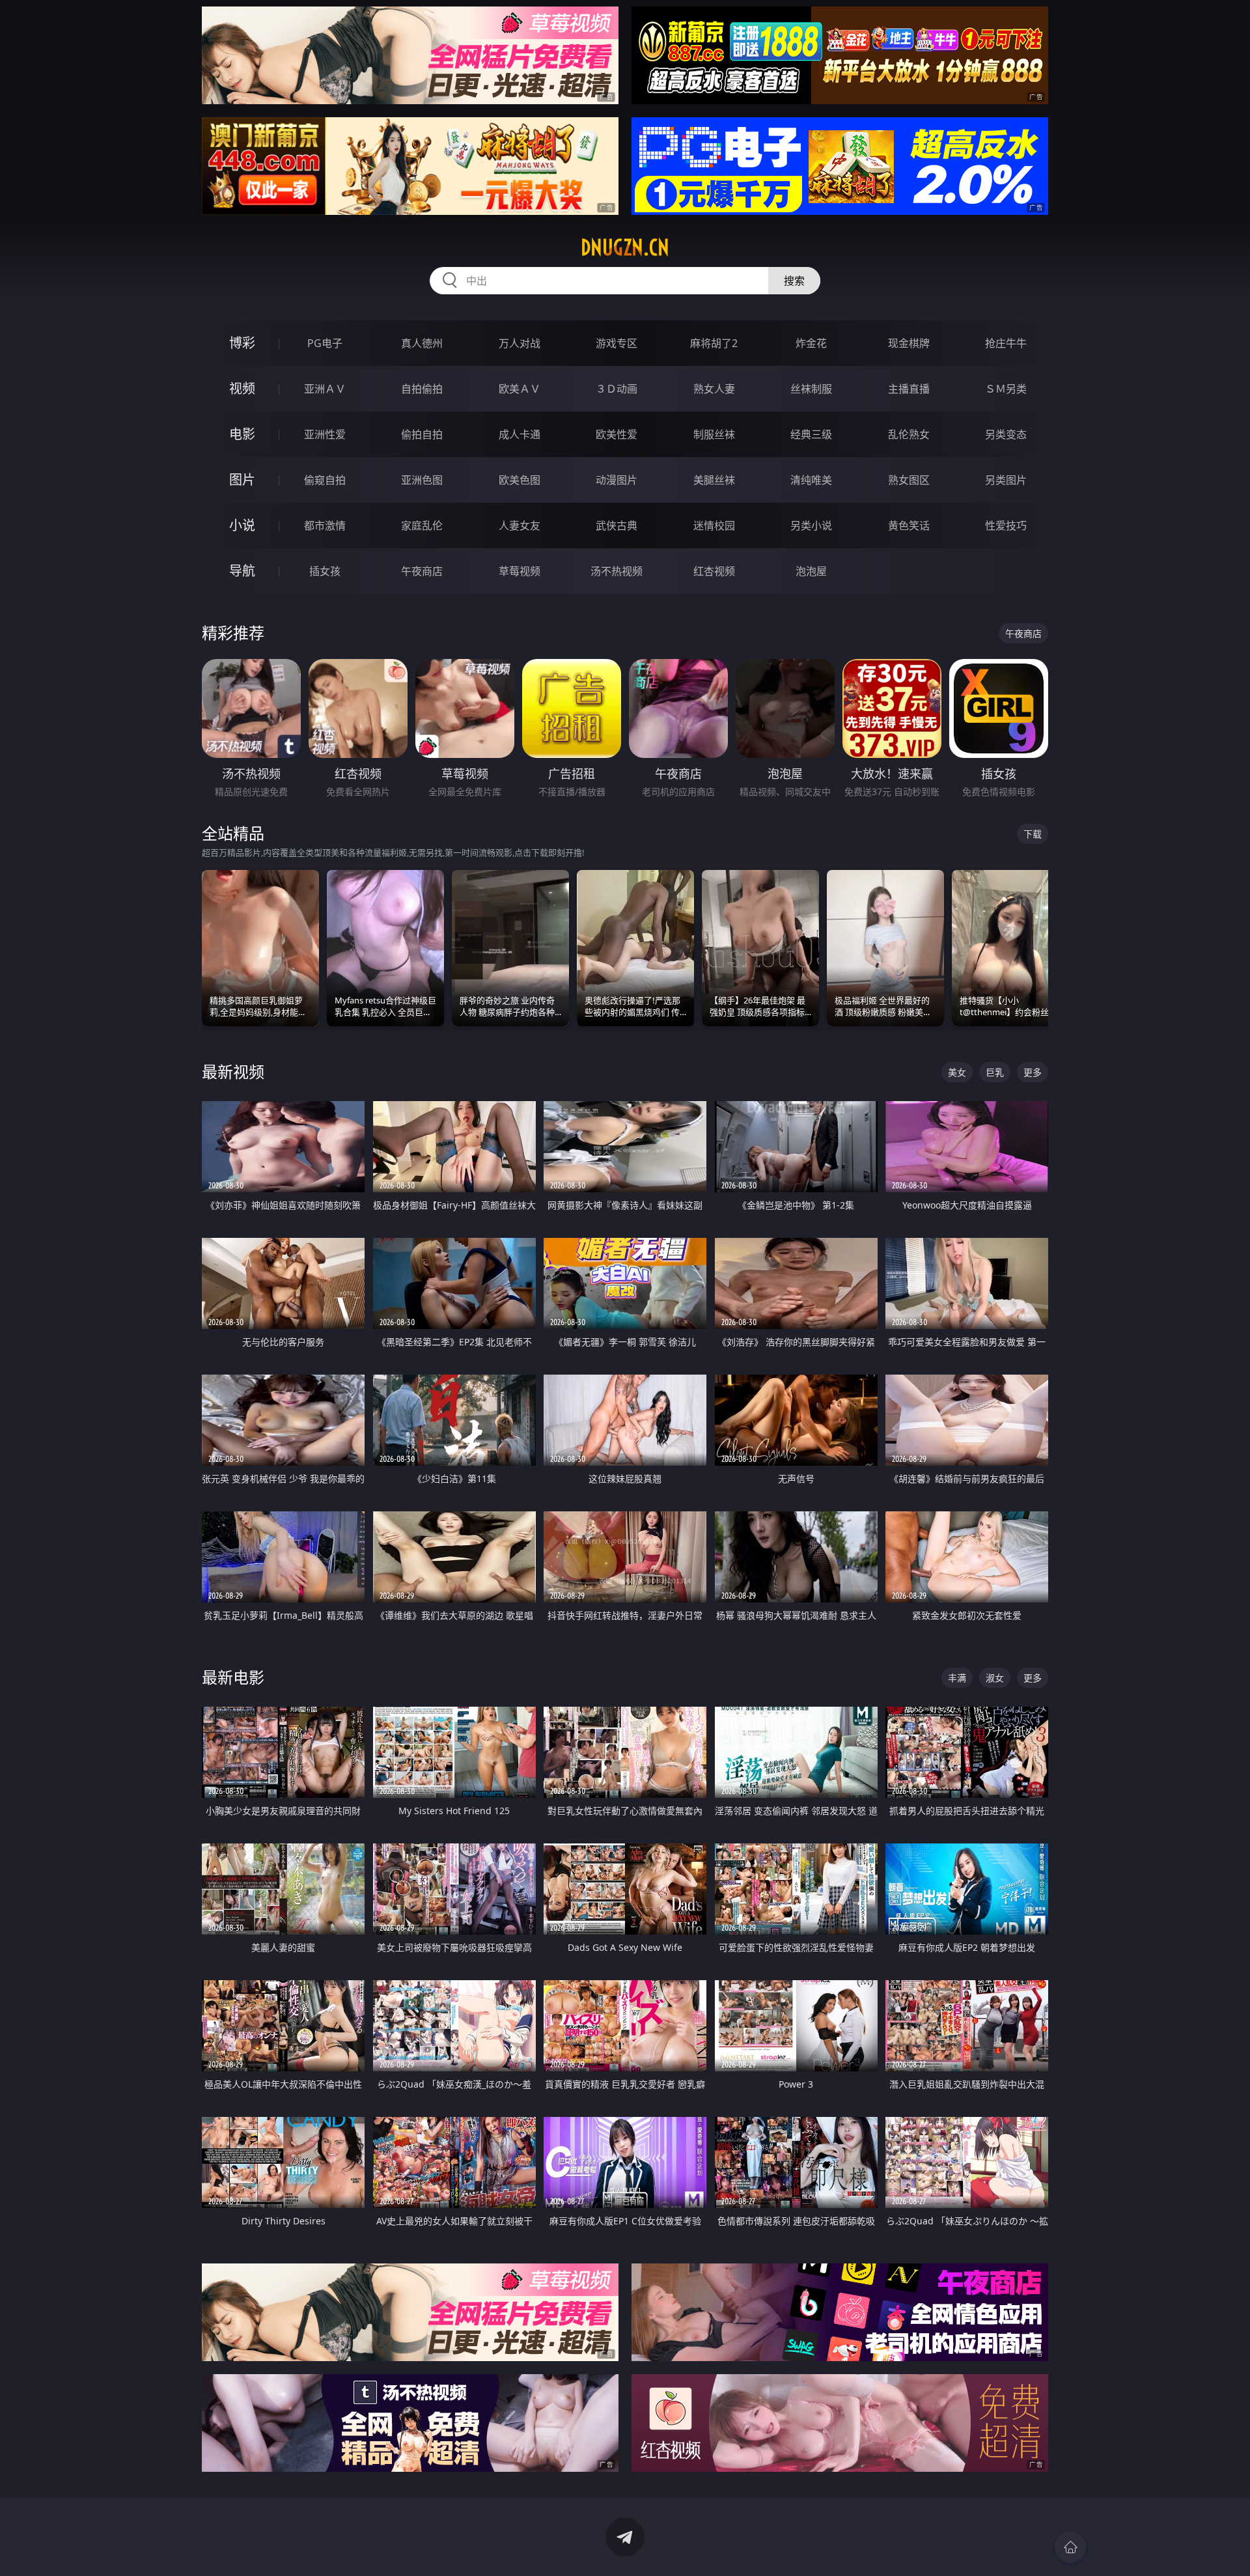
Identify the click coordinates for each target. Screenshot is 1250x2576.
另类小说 (811, 525)
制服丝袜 (714, 434)
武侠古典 (617, 525)
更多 (1033, 1072)
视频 (242, 388)
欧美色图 (520, 480)
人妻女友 (520, 525)
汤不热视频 (617, 571)
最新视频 (233, 1071)
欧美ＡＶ (520, 389)
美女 (957, 1072)
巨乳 (995, 1072)
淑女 (995, 1678)
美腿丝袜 (714, 480)
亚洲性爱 (325, 434)
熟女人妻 (714, 389)
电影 (242, 434)
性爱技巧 (1006, 525)
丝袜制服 (811, 389)
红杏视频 (714, 571)
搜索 (794, 281)
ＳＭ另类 (1006, 389)
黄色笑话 (909, 525)
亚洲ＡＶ (325, 389)
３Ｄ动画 (617, 389)
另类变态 (1006, 434)
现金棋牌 (909, 343)
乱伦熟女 (909, 434)
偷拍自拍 (422, 434)
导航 (242, 571)
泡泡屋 (811, 571)
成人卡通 (520, 434)
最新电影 (233, 1677)
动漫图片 (617, 480)
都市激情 (325, 525)
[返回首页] (1070, 2547)
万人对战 (520, 343)
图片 (242, 480)
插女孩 (325, 571)
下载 (1033, 834)
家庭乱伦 (422, 525)
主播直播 (909, 389)
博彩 (242, 343)
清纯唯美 (811, 480)
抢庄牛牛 (1006, 343)
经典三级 (811, 434)
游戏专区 (617, 343)
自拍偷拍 (422, 389)
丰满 (957, 1678)
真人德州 (422, 343)
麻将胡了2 (714, 343)
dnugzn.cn (625, 247)
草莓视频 (520, 571)
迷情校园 (714, 525)
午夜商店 (422, 571)
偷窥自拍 (325, 480)
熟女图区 (909, 480)
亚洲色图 (422, 480)
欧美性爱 (617, 434)
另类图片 (1006, 480)
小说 (242, 525)
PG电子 (325, 343)
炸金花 (811, 343)
